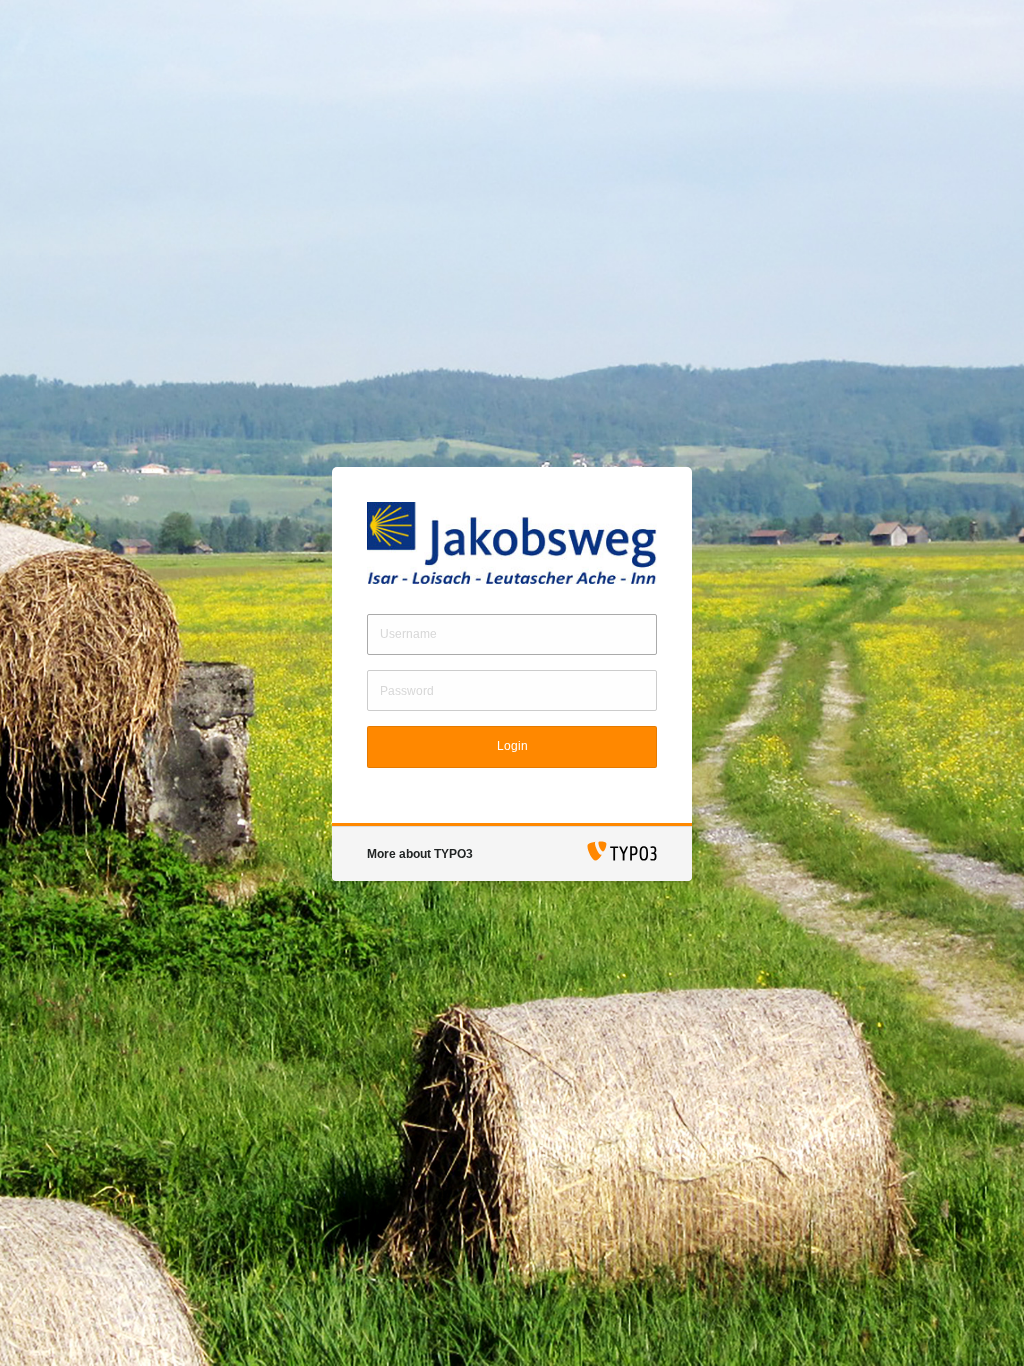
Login (512, 746)
